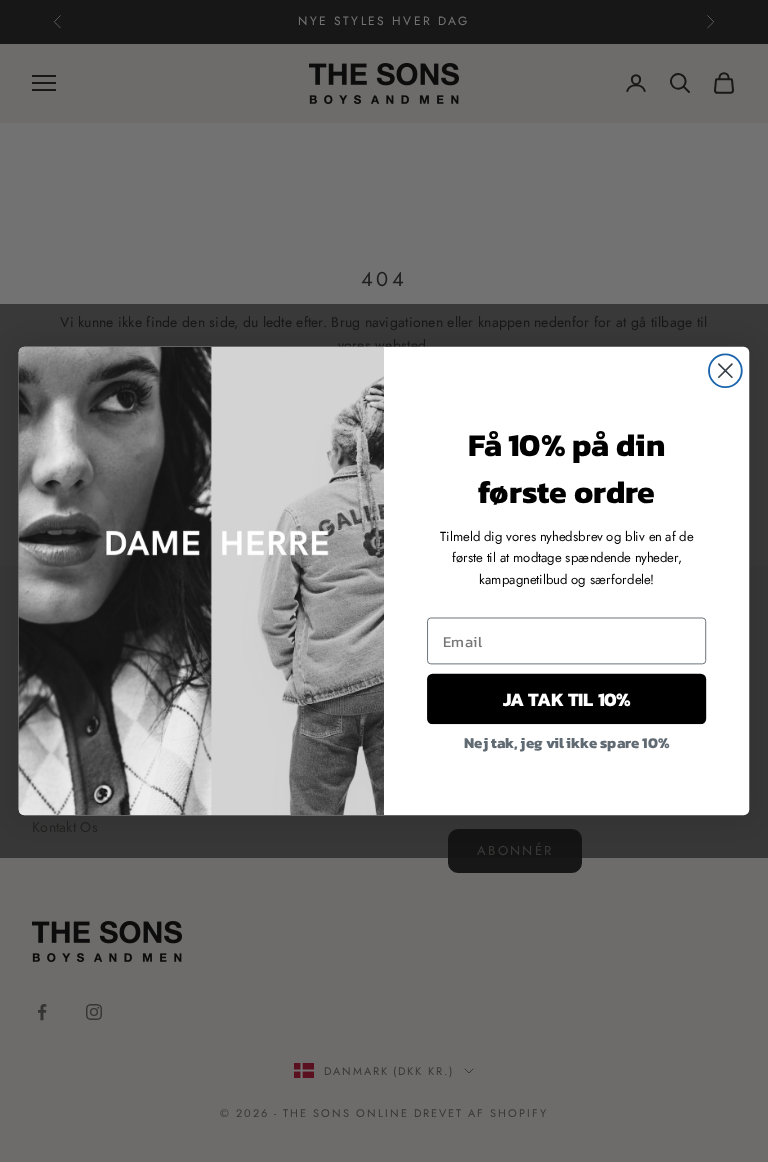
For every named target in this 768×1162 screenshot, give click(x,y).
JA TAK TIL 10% (566, 698)
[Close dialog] (725, 370)
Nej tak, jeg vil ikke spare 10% (566, 741)
